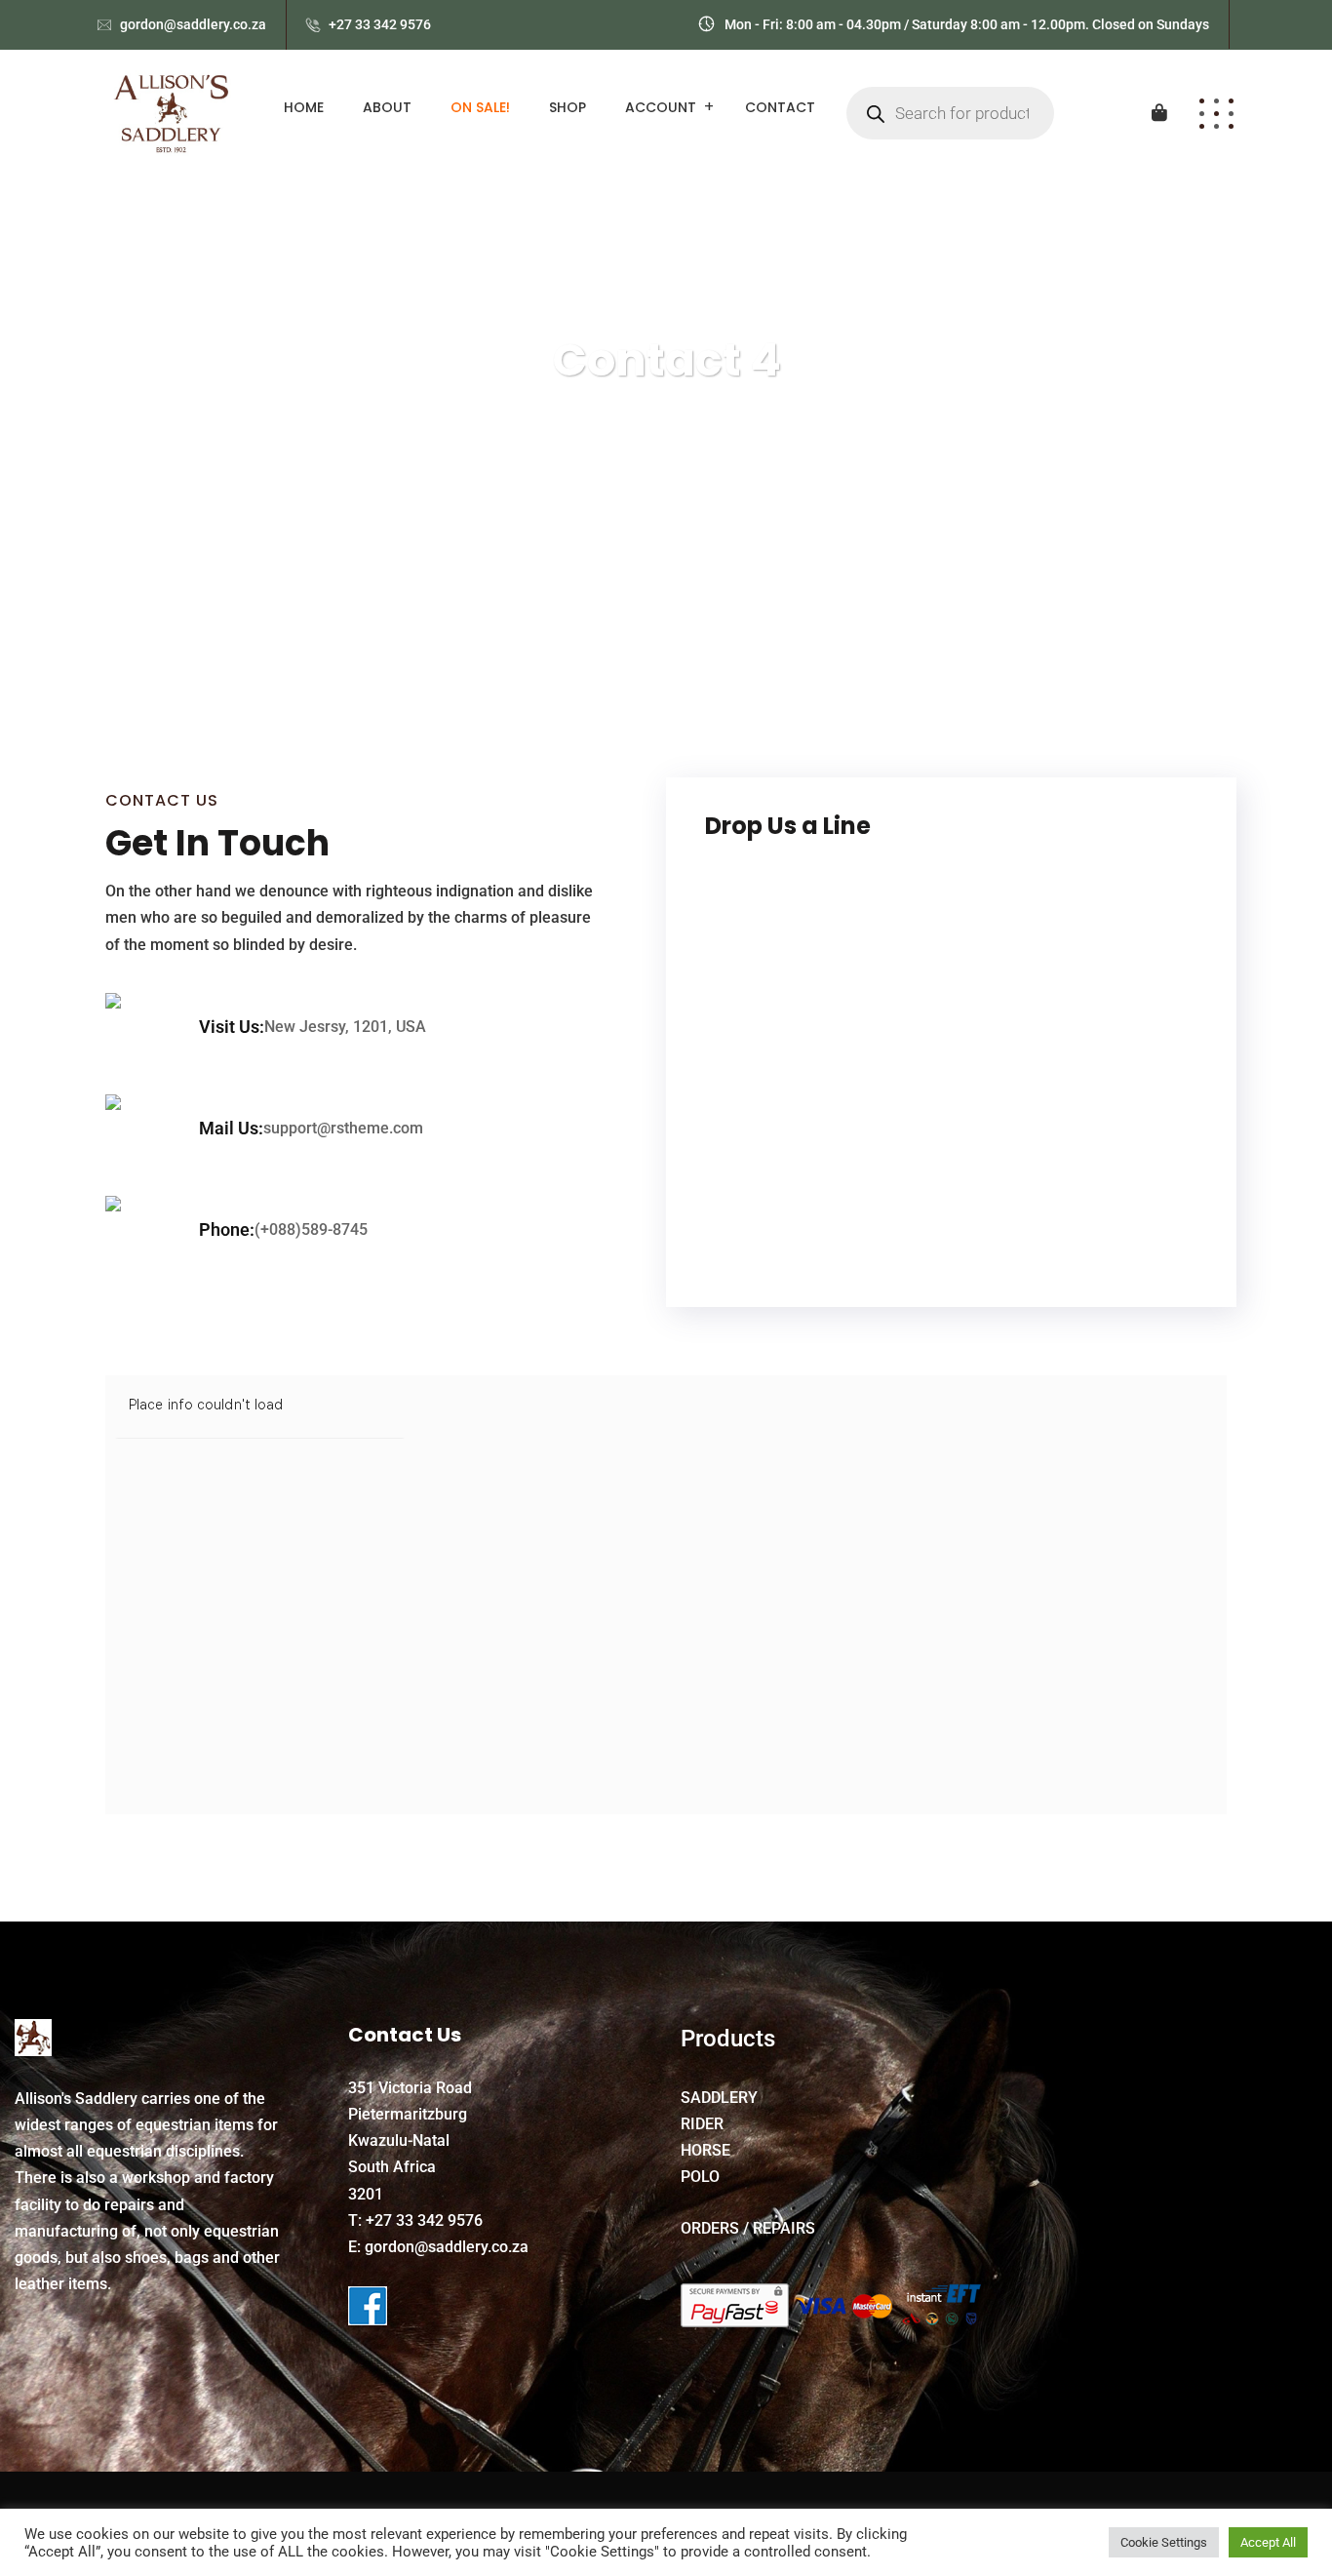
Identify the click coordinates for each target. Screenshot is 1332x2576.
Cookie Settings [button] (1164, 2542)
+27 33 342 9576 (380, 24)
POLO (700, 2177)
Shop (568, 107)
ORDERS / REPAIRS (748, 2228)
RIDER (702, 2124)
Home (304, 107)
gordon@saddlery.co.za (193, 24)
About (387, 107)
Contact (780, 107)
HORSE (705, 2150)
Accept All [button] (1268, 2542)
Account (661, 107)
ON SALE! (480, 107)
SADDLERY (719, 2098)
